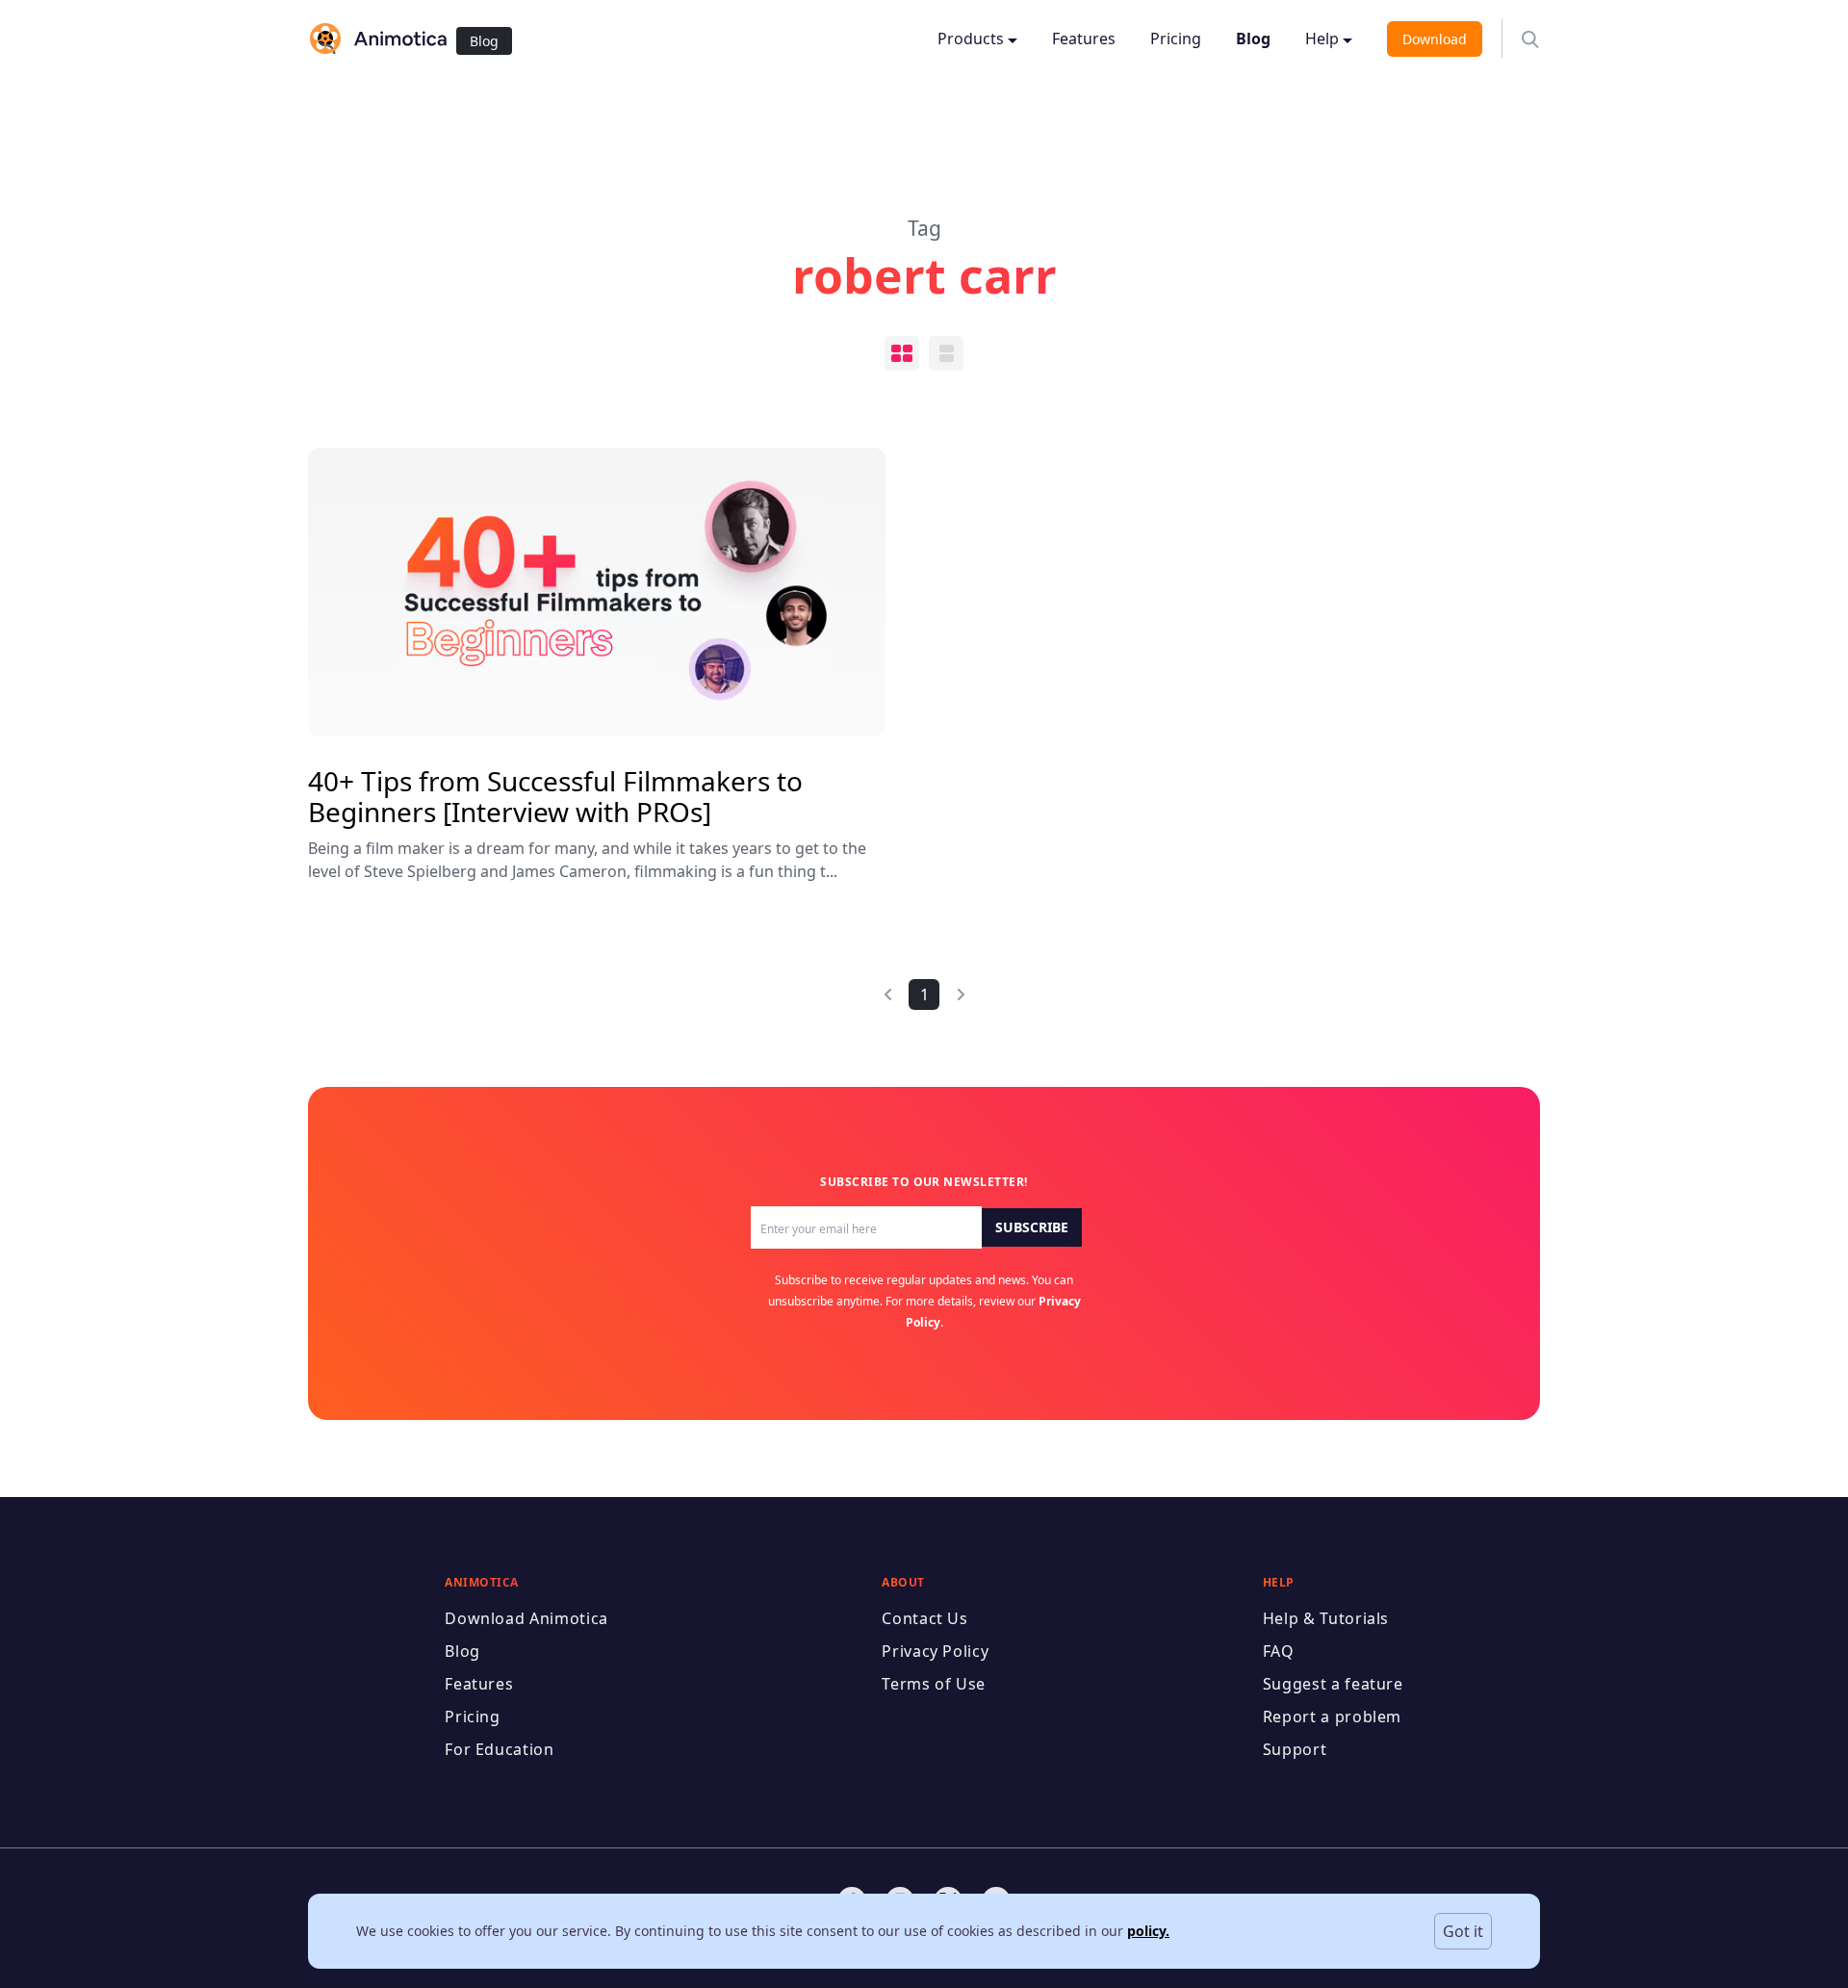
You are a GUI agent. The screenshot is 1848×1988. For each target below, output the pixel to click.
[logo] (377, 39)
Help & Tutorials (1326, 1618)
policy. (1148, 1931)
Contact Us (924, 1618)
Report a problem (1332, 1717)
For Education (499, 1749)
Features (1084, 39)
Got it (1463, 1931)
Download (1435, 39)
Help (1322, 39)
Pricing (1176, 39)
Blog (484, 41)
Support (1295, 1749)
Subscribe (1032, 1227)
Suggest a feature (1333, 1684)
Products (971, 39)
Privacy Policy (935, 1651)
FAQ (1279, 1651)
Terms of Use (934, 1684)
